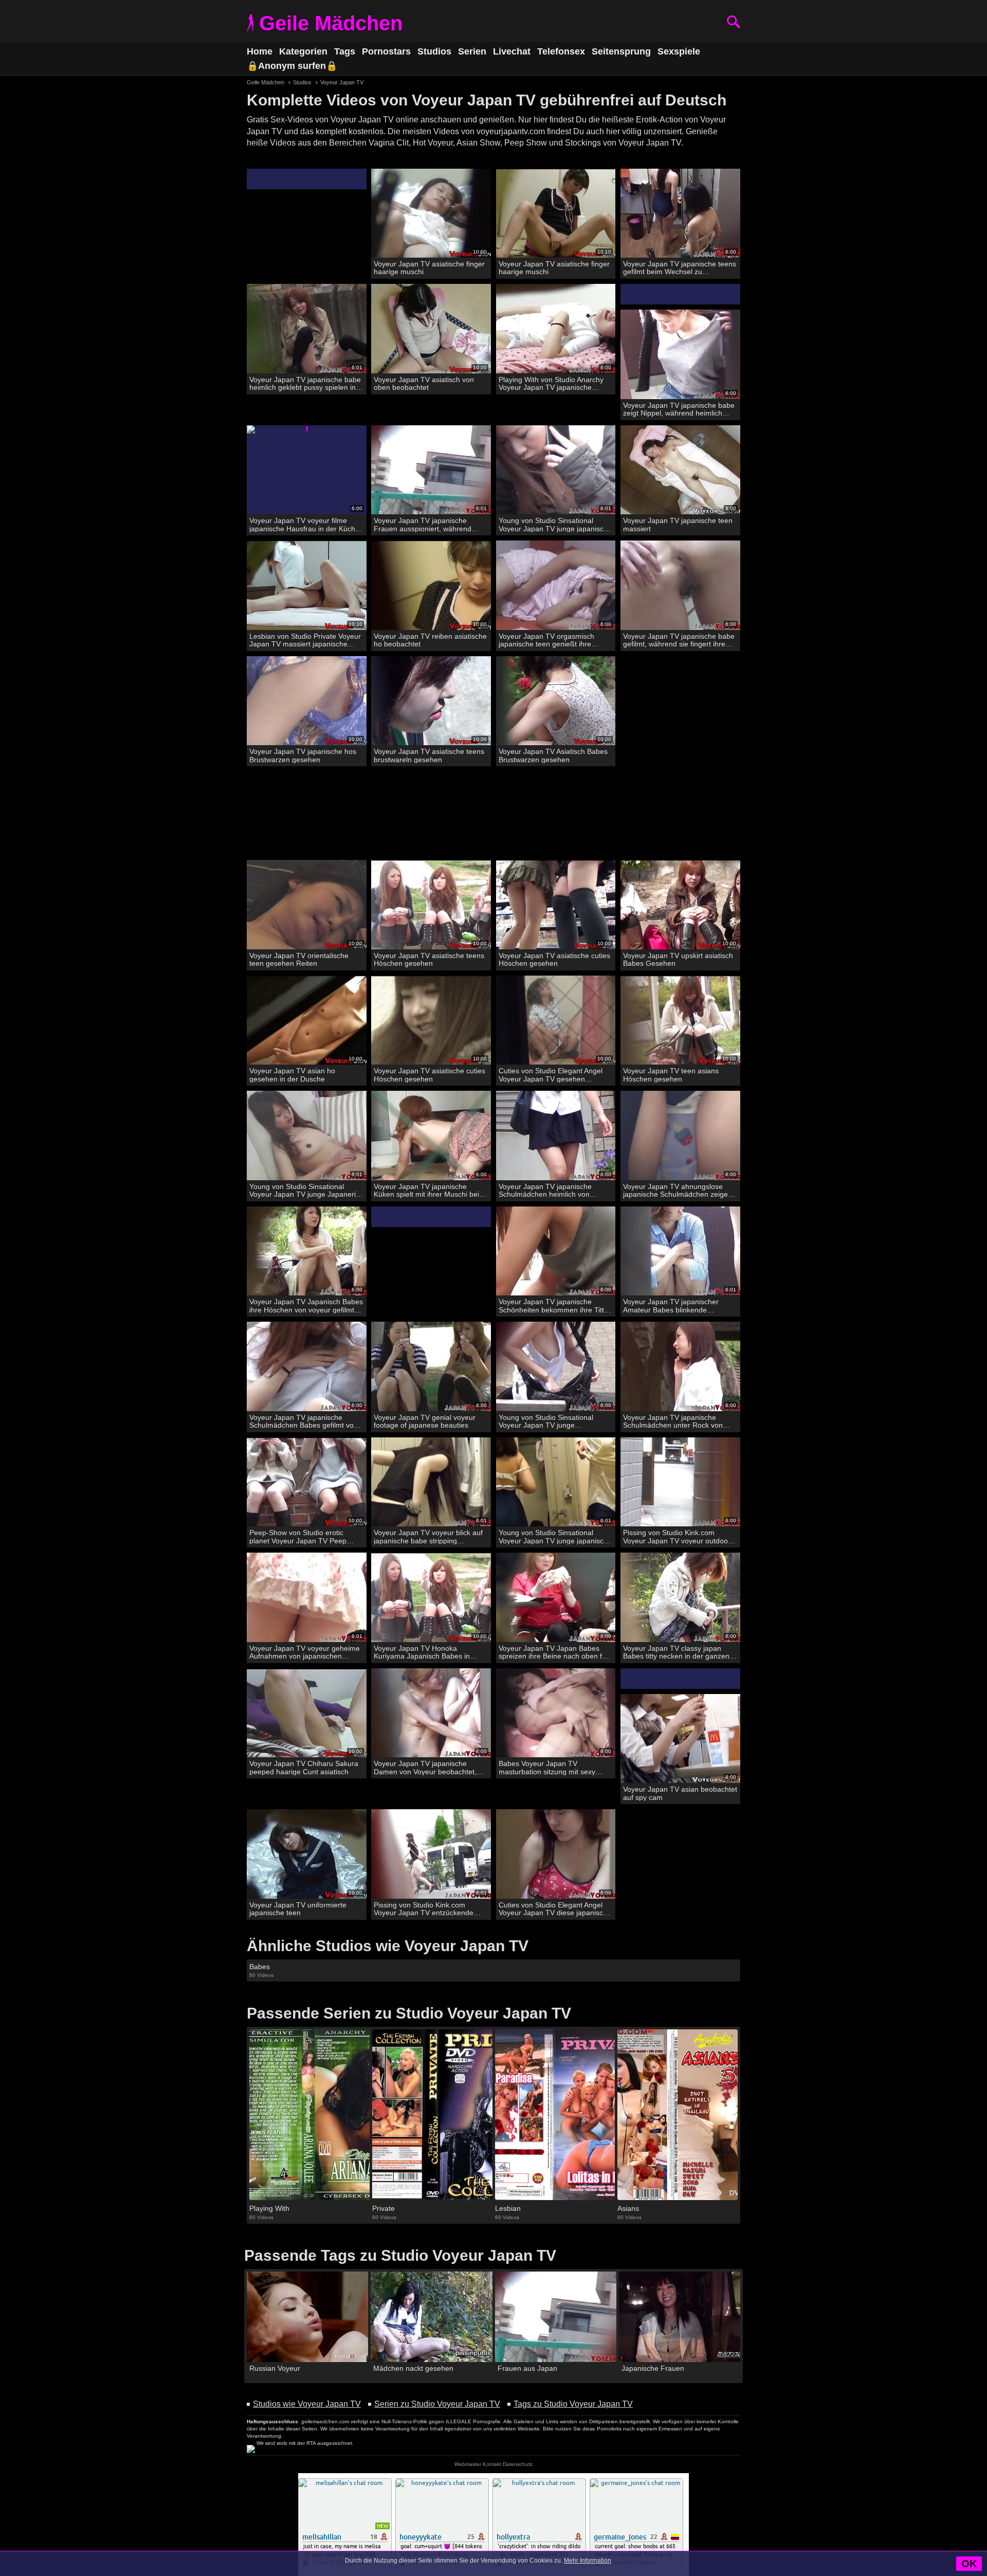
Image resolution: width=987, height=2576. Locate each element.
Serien (472, 51)
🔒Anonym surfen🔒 (292, 66)
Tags (345, 51)
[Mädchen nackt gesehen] (431, 2317)
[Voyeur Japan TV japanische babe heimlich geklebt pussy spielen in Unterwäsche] (307, 329)
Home (260, 51)
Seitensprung (621, 51)
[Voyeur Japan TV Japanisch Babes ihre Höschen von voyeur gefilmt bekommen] (307, 1251)
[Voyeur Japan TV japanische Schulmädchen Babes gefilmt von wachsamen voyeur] (307, 1367)
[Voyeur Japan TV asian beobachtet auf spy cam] (680, 1739)
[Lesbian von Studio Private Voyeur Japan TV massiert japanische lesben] (307, 586)
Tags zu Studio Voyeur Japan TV (573, 2404)
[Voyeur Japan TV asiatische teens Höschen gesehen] (431, 905)
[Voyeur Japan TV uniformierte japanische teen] (307, 1854)
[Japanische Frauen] (680, 2317)
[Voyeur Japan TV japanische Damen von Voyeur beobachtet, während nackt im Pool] (431, 1713)
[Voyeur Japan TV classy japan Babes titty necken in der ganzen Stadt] (680, 1598)
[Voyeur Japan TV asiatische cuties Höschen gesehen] (556, 905)
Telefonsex (561, 51)
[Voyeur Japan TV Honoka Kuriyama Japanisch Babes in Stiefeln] (431, 1598)
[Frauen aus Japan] (556, 2317)
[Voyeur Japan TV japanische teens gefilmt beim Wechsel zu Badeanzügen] (680, 214)
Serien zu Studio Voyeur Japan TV (437, 2404)
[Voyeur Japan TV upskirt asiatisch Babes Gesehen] (680, 905)
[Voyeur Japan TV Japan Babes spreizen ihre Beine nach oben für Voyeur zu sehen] (556, 1598)
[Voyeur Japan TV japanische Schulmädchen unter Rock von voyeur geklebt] (680, 1367)
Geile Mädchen (331, 23)
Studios (434, 51)
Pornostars (386, 51)
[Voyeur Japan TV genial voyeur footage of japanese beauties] (431, 1367)
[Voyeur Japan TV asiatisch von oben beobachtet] (431, 329)
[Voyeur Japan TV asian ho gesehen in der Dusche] (307, 1021)
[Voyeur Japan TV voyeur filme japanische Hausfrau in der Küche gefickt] (307, 470)
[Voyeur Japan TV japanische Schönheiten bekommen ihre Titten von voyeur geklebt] (556, 1251)
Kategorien (303, 51)
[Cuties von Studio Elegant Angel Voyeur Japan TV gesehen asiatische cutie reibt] (556, 1021)
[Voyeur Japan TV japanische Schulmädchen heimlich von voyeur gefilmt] (556, 1136)
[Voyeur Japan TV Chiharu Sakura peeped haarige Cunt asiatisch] (307, 1713)
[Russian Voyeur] (307, 2317)
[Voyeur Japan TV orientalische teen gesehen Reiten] (307, 905)
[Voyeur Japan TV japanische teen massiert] (680, 470)
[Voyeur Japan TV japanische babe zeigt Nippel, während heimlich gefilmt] (680, 355)
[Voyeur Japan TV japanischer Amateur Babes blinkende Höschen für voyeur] (680, 1251)
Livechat (512, 51)
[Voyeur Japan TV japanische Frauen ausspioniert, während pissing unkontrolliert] (431, 470)
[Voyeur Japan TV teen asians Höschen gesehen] (680, 1021)
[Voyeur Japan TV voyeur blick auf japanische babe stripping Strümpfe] (431, 1482)
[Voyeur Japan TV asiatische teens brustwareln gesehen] (431, 701)
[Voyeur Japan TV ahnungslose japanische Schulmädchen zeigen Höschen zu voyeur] (680, 1136)
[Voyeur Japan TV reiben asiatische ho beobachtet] (431, 586)
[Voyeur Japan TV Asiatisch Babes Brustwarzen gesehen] (556, 701)
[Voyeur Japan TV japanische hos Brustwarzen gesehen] (307, 701)
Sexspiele (679, 51)
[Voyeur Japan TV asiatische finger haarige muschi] (431, 214)
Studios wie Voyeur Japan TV (307, 2404)
